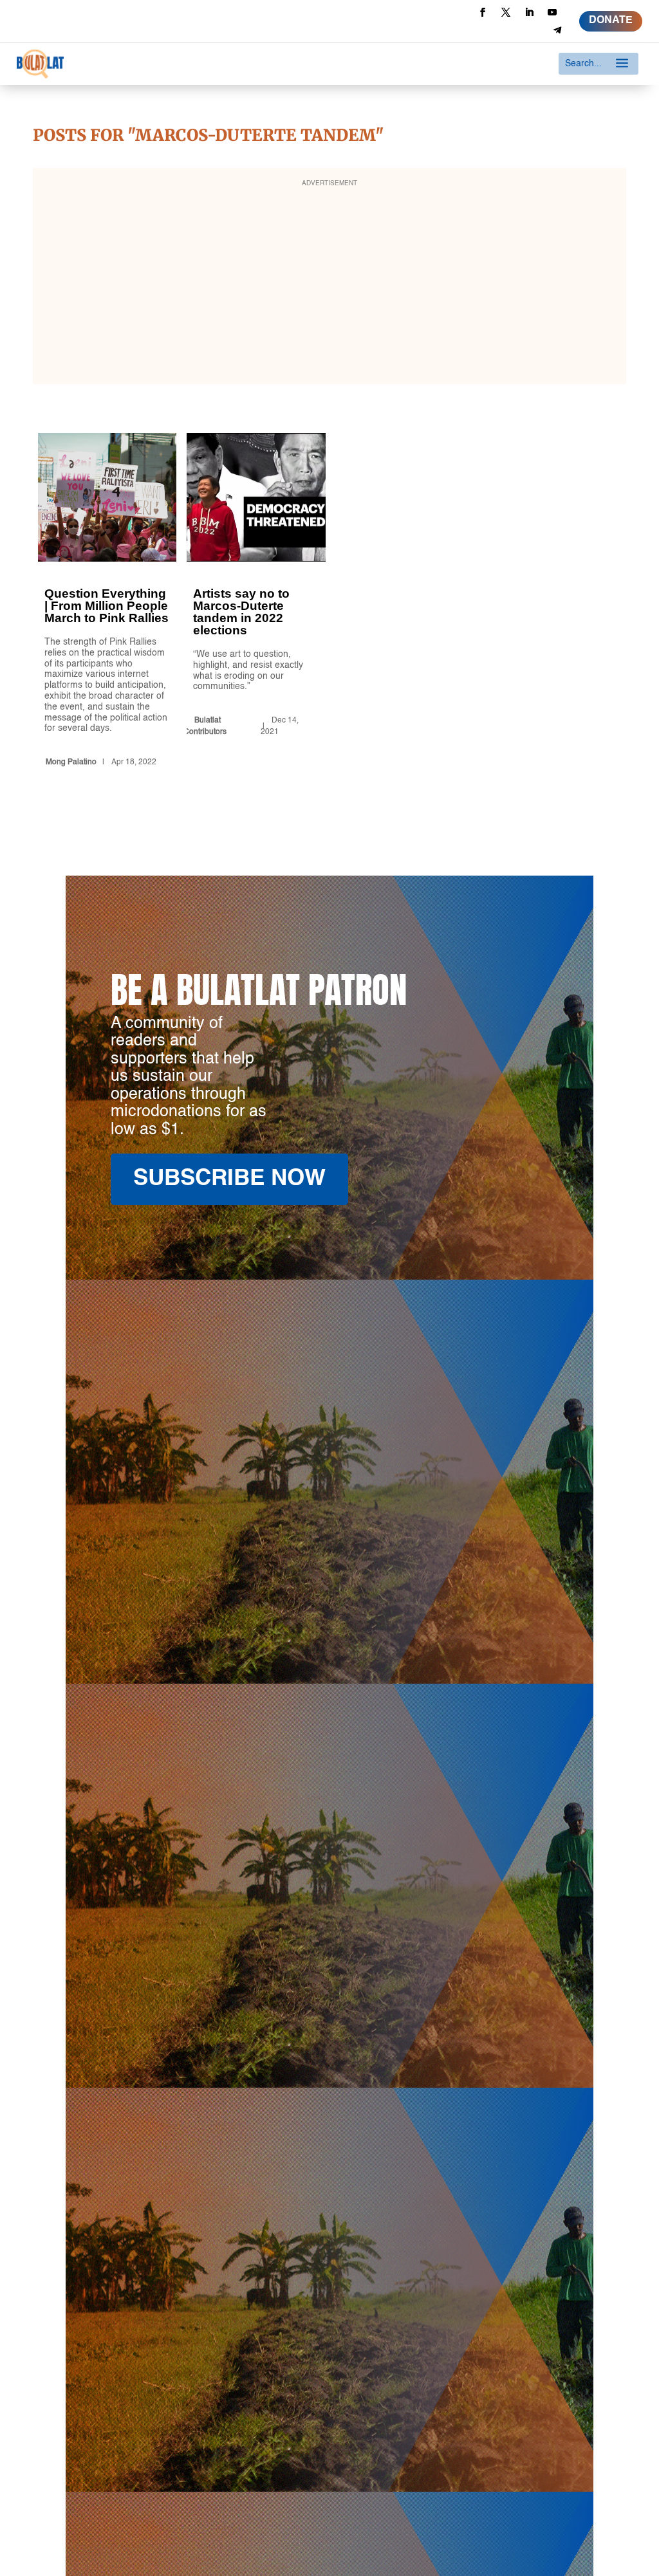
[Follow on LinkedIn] (529, 12)
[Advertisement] (330, 284)
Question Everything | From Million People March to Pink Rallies (107, 602)
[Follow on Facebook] (483, 12)
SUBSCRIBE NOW (229, 1179)
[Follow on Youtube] (552, 12)
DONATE (611, 21)
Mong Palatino (71, 762)
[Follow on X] (506, 12)
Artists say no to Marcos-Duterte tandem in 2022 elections (256, 602)
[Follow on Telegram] (557, 30)
